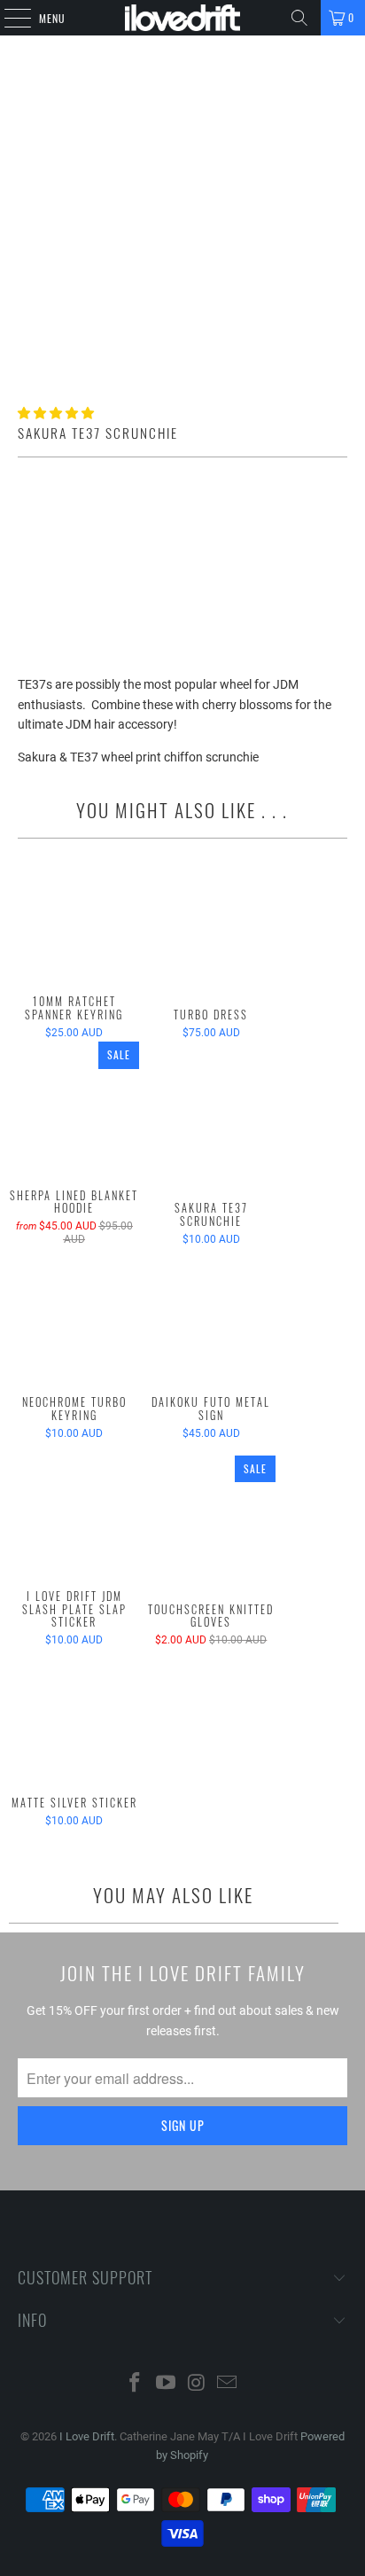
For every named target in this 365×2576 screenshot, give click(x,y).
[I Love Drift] (182, 18)
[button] (56, 413)
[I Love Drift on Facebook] (136, 2384)
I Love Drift (87, 2436)
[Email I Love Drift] (228, 2384)
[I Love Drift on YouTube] (167, 2384)
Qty (27, 515)
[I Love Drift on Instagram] (197, 2384)
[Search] (299, 18)
